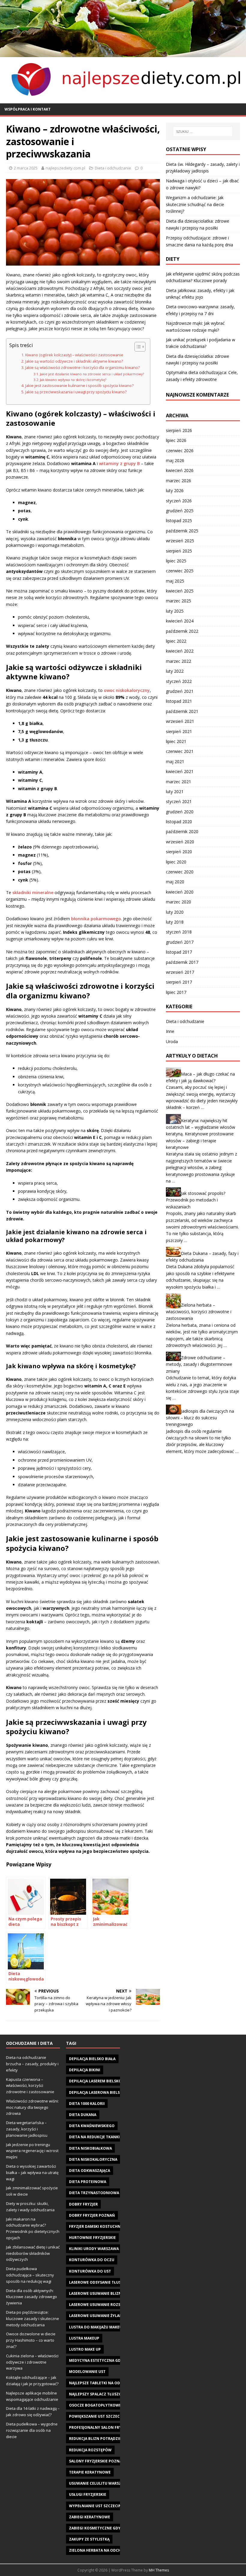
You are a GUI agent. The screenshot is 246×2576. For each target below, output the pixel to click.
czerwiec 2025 (180, 571)
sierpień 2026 (179, 430)
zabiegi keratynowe (90, 2517)
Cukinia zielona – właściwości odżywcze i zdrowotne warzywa (32, 2362)
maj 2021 (175, 761)
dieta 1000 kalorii (87, 2104)
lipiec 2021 (176, 741)
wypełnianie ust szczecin (95, 2506)
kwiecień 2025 (180, 591)
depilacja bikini (85, 2070)
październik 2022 (182, 631)
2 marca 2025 (26, 168)
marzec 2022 (178, 661)
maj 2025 (175, 581)
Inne (170, 1031)
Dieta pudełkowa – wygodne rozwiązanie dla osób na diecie (32, 2430)
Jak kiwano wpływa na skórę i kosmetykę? (73, 380)
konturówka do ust (90, 2271)
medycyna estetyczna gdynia (99, 2360)
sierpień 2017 (179, 982)
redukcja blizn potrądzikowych (102, 2439)
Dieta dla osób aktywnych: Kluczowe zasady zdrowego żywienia (31, 2297)
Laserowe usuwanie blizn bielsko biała (109, 2293)
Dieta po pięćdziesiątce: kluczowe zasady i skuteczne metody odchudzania (33, 2319)
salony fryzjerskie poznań (97, 2461)
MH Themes (159, 2570)
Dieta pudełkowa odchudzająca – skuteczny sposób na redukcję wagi (30, 2275)
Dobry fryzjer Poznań (92, 2215)
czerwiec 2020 (180, 872)
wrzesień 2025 (180, 541)
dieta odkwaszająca (90, 2171)
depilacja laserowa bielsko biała (103, 2092)
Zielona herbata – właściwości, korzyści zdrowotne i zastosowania (199, 1312)
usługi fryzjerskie (88, 2494)
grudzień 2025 (180, 511)
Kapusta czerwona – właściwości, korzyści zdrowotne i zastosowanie (30, 2086)
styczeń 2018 (179, 932)
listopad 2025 (179, 521)
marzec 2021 (178, 782)
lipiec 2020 (176, 862)
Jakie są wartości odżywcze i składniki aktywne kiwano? (74, 361)
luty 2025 (175, 611)
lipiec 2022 (176, 641)
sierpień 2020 (179, 852)
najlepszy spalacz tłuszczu (98, 2394)
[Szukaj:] (203, 132)
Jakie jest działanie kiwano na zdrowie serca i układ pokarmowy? (92, 374)
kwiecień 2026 (180, 470)
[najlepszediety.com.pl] (123, 53)
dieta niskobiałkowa (90, 2148)
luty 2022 (175, 671)
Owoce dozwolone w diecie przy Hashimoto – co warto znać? (31, 2340)
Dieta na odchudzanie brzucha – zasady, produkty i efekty (32, 2064)
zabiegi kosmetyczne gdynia (98, 2528)
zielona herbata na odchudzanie (103, 2550)
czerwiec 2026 (180, 451)
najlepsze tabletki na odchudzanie (105, 2383)
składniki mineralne (33, 892)
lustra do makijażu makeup (97, 2327)
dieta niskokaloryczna (93, 2159)
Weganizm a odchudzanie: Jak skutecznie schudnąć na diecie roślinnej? (195, 204)
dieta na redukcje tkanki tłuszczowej (108, 2137)
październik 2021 (182, 711)
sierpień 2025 (179, 551)
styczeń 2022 (179, 681)
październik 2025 (182, 531)
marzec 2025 (178, 601)
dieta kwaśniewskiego (92, 2126)
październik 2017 (182, 962)
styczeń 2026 (179, 501)
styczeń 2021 (179, 801)
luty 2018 (175, 922)
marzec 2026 (178, 481)
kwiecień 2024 (180, 621)
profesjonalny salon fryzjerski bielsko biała (116, 2427)
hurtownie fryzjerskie (92, 2238)
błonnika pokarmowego (96, 919)
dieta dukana (83, 2115)
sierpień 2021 (179, 731)
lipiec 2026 (176, 440)
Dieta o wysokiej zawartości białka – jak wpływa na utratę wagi (32, 2173)
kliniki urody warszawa (94, 2249)
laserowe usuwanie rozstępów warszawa (112, 2305)
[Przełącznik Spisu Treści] (137, 347)
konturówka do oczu (92, 2260)
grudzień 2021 (180, 691)
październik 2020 (182, 831)
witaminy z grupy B (119, 463)
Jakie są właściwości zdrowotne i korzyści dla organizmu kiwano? (82, 368)
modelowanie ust (87, 2372)
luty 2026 (175, 490)
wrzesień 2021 (180, 721)
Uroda (172, 1041)
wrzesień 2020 (180, 842)
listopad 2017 (179, 952)
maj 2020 (175, 882)
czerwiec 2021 (180, 751)
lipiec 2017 (176, 992)
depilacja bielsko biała (92, 2059)
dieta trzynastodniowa (94, 2193)
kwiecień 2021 (180, 771)
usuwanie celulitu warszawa (99, 2483)
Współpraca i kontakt (28, 109)
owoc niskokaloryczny (127, 690)
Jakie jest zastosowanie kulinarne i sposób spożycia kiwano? (79, 386)
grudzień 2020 (180, 812)
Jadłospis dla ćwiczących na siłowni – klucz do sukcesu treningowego (200, 1417)
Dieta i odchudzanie (113, 168)
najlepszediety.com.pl (65, 168)
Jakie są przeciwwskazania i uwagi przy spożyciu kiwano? (76, 392)
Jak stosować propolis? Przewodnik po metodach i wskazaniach (196, 1200)
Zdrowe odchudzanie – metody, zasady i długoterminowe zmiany (199, 1364)
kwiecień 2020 (180, 892)
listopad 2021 (179, 701)
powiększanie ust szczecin (96, 2416)
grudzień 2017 (180, 942)
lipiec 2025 (176, 561)
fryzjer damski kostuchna (96, 2226)
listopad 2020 (179, 822)
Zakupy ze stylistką (89, 2539)
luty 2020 (175, 912)
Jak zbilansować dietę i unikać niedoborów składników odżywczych (33, 2253)
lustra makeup (84, 2338)
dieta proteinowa (88, 2182)
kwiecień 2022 (180, 651)
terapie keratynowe (90, 2472)
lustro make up (85, 2349)
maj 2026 (175, 460)
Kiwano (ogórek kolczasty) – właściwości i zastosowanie (74, 355)
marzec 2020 (178, 902)
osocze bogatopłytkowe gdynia (103, 2405)
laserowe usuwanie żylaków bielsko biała (112, 2316)
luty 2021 (175, 792)
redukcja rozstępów (90, 2450)
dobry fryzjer (83, 2204)
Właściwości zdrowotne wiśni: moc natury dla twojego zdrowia (32, 2107)
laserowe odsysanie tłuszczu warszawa (111, 2282)
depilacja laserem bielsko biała (101, 2081)
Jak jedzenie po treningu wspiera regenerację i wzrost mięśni (32, 2151)
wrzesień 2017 (180, 972)
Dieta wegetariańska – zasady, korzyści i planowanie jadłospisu (27, 2129)
